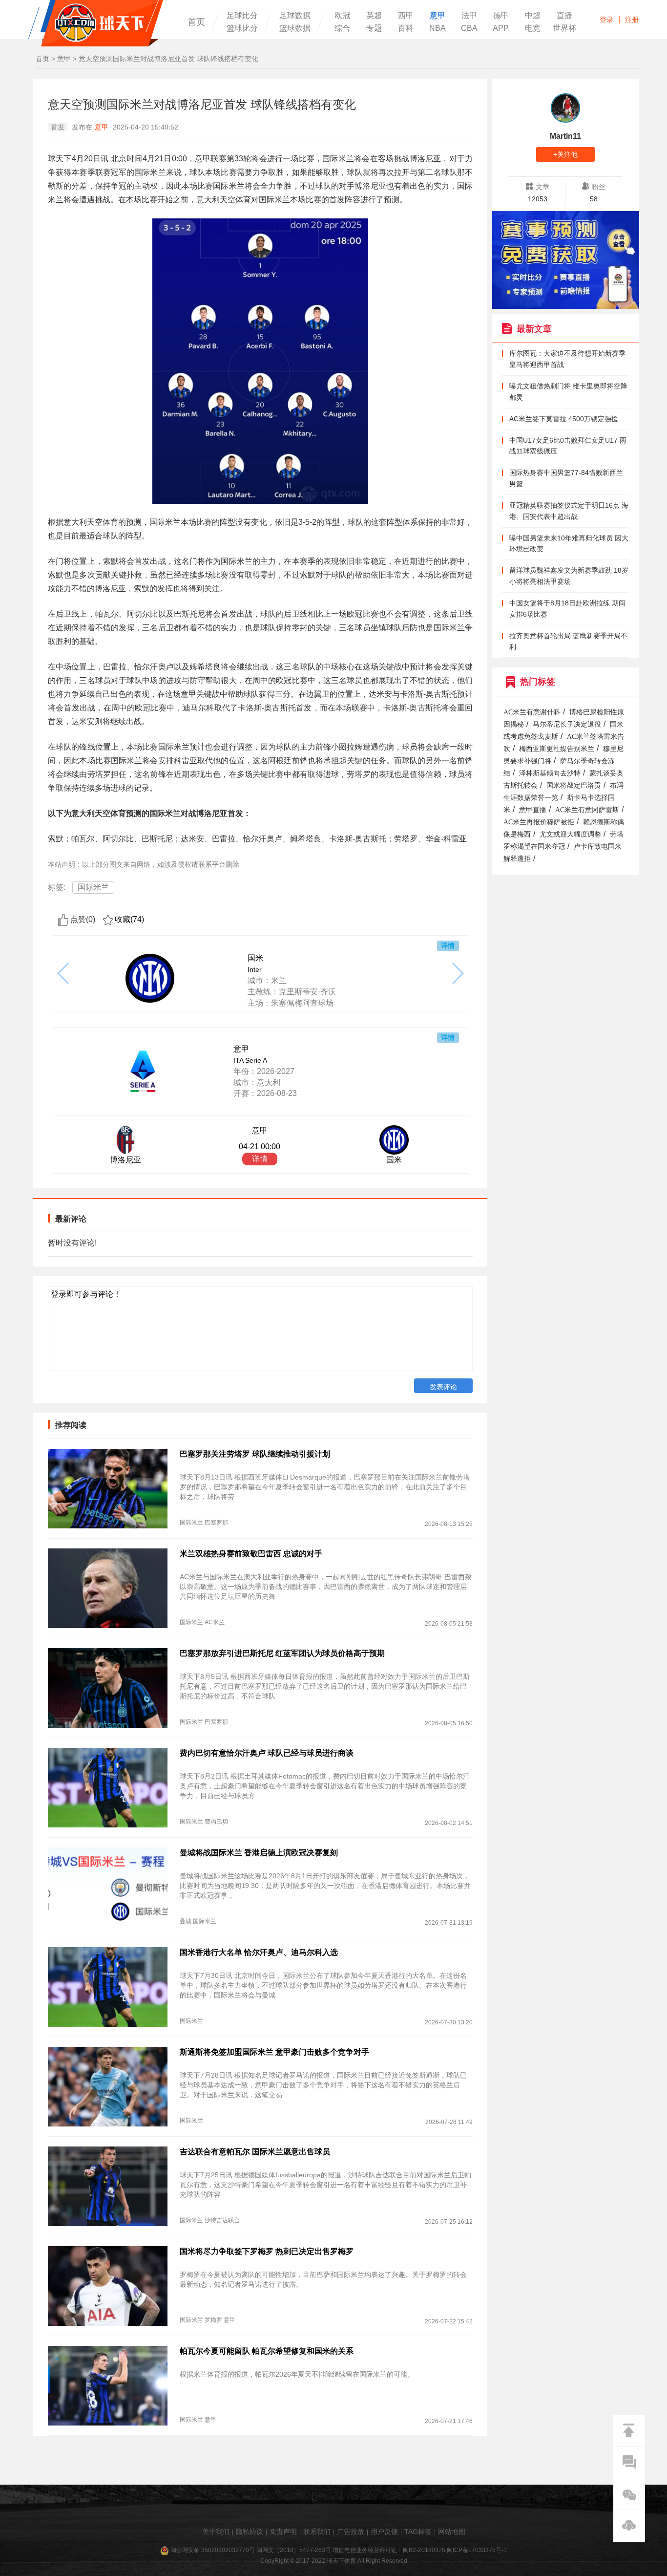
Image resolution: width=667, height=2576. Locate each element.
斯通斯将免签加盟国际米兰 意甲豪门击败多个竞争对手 (274, 2052)
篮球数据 (295, 28)
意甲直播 (533, 810)
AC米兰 (215, 1622)
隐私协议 (250, 2532)
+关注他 (565, 154)
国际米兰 (93, 887)
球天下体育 (96, 23)
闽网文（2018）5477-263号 (294, 2550)
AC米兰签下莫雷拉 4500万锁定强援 (564, 419)
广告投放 (351, 2532)
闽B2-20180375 (424, 2550)
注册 (632, 20)
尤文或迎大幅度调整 (570, 834)
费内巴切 (216, 1822)
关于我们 (216, 2532)
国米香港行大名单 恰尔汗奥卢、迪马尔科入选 (259, 1952)
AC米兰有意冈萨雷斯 (587, 810)
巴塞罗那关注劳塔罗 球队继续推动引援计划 (255, 1454)
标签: (57, 887)
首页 (196, 22)
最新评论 (71, 1219)
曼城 (186, 1921)
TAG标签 (418, 2532)
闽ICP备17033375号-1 (477, 2550)
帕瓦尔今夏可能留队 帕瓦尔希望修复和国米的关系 (267, 2351)
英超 (374, 16)
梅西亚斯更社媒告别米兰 (557, 749)
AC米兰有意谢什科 (532, 712)
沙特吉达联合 (222, 2220)
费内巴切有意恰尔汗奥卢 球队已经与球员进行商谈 (267, 1753)
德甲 (501, 16)
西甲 (406, 16)
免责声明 (283, 2532)
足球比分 (242, 16)
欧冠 (342, 16)
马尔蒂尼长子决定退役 (567, 724)
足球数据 (295, 16)
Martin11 (565, 136)
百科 (406, 28)
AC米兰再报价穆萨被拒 (539, 822)
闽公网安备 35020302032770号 (213, 2550)
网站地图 (452, 2532)
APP (501, 28)
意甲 (438, 16)
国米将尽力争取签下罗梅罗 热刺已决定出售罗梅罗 (267, 2251)
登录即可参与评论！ (86, 1294)
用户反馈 (384, 2532)
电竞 (533, 28)
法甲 (469, 16)
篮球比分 (242, 28)
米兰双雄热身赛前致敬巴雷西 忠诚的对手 (251, 1554)
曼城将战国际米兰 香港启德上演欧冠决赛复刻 (259, 1853)
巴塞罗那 (216, 1523)
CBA (469, 28)
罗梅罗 (213, 2320)
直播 (564, 16)
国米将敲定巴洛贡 (574, 785)
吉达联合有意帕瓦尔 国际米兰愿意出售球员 (255, 2152)
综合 (342, 28)
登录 (606, 20)
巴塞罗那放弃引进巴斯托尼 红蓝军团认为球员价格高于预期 (282, 1653)
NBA (438, 28)
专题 (374, 28)
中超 (533, 16)
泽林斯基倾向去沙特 (550, 773)
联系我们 (317, 2532)
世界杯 (564, 28)
